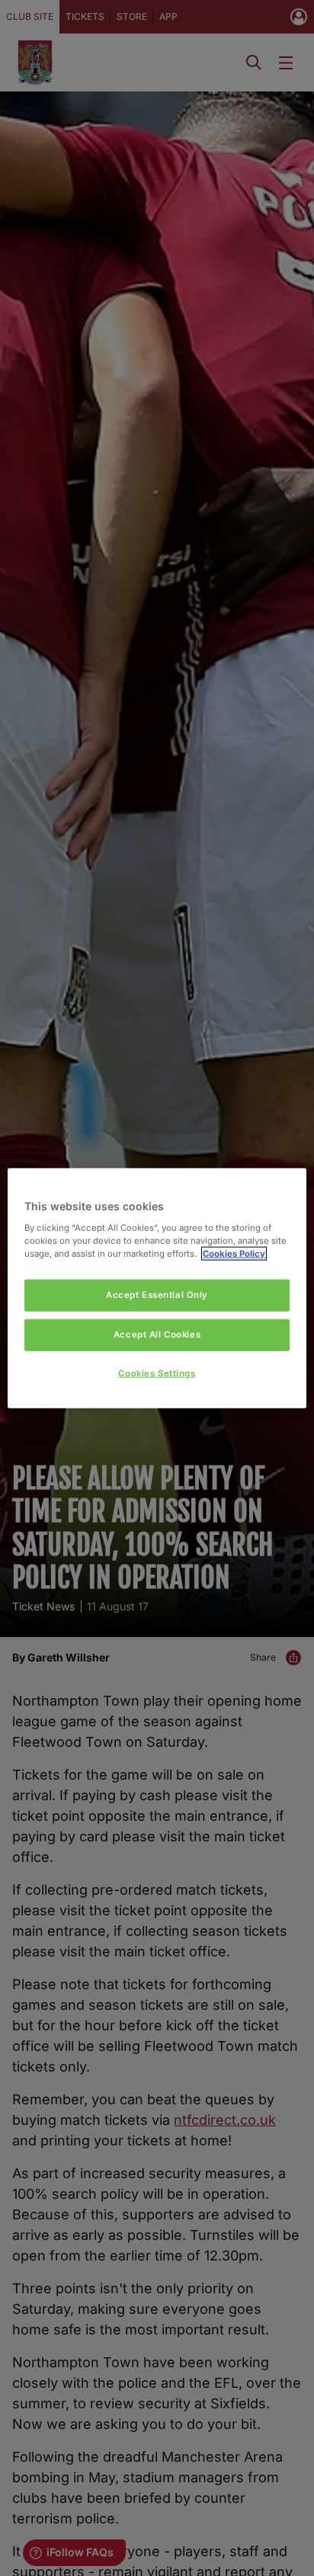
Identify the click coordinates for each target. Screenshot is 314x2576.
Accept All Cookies (157, 1334)
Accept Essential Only (157, 1295)
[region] (157, 1288)
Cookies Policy (234, 1253)
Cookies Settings (157, 1373)
